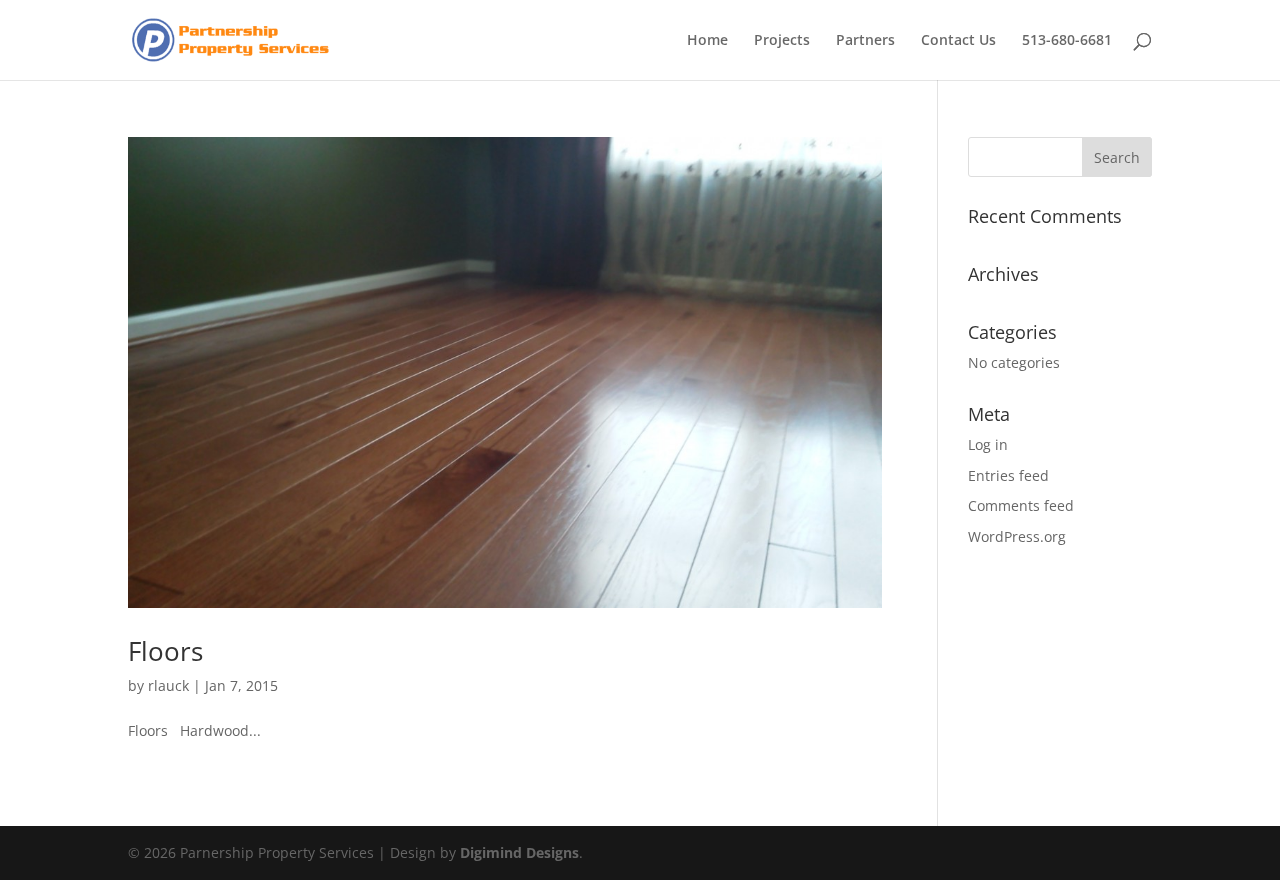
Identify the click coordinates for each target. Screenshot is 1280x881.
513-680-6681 (1067, 41)
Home (707, 41)
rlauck (168, 685)
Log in (988, 444)
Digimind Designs (519, 852)
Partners (865, 41)
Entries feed (1008, 475)
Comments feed (1021, 505)
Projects (782, 41)
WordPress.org (1017, 536)
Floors (165, 651)
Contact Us (958, 41)
